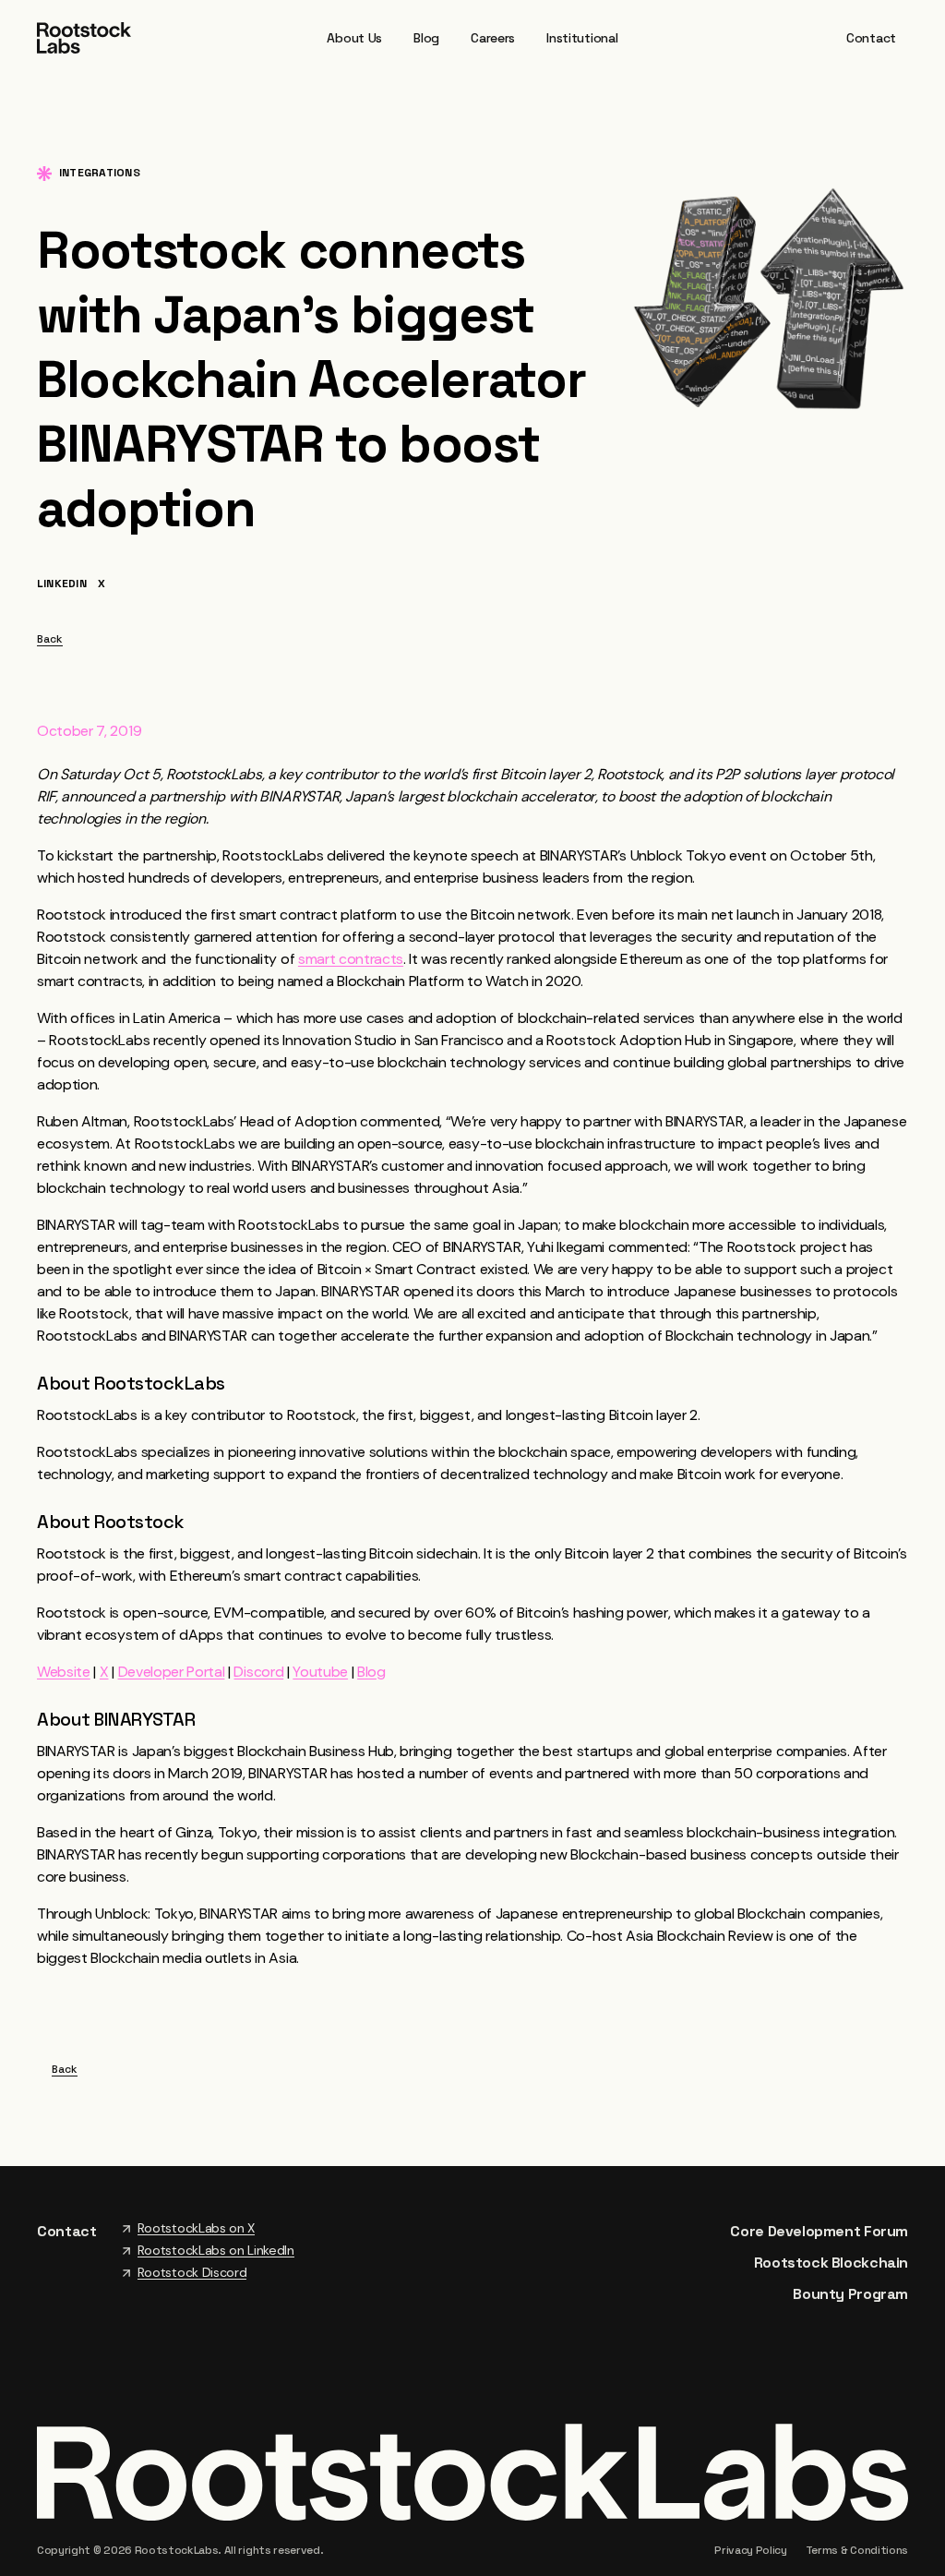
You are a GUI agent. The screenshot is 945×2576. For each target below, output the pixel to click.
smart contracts (351, 959)
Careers (493, 38)
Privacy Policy (751, 2550)
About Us (354, 38)
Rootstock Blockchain (831, 2263)
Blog (426, 38)
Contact (871, 38)
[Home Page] (84, 36)
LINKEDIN (62, 584)
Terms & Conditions (857, 2550)
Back (50, 640)
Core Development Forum (819, 2231)
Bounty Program (850, 2294)
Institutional (582, 38)
